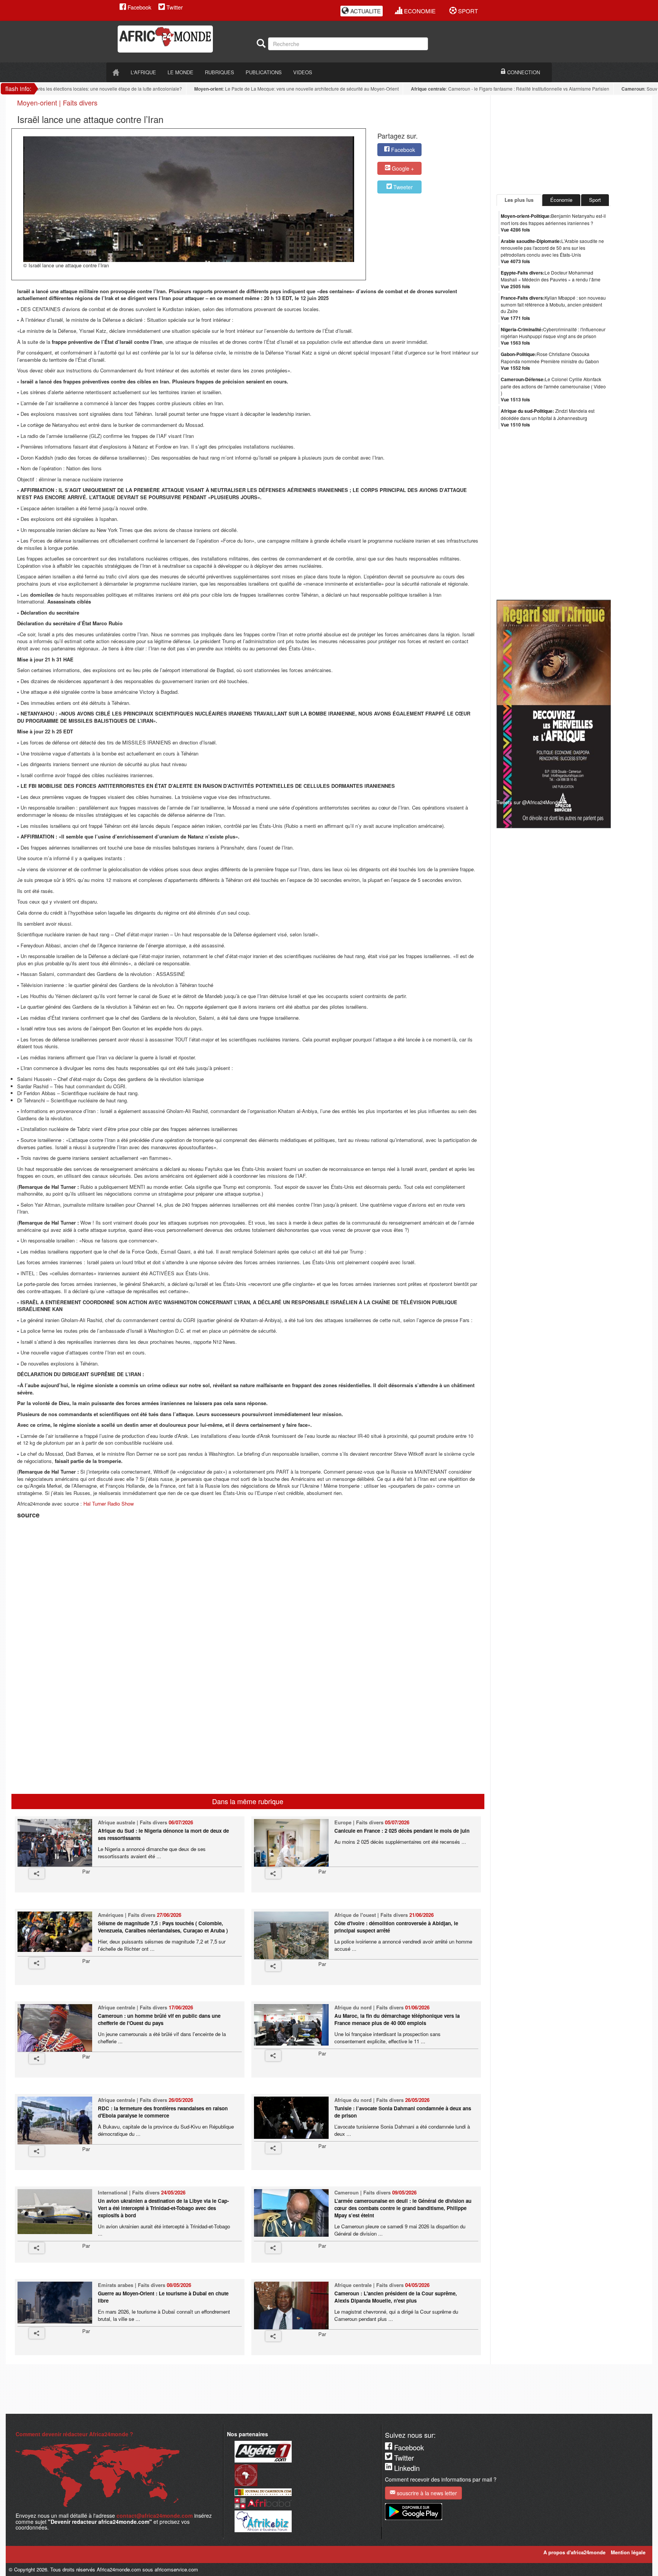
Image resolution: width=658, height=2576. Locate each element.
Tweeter (402, 187)
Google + (402, 168)
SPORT (467, 11)
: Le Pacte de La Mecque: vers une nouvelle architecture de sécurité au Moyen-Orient (267, 89)
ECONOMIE (419, 11)
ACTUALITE (365, 11)
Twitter (174, 7)
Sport (595, 200)
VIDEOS (303, 72)
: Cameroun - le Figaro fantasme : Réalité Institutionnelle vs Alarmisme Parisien (480, 89)
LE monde (180, 72)
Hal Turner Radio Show (109, 1504)
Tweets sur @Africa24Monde (528, 802)
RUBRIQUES (220, 72)
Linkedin (406, 2468)
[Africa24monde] (184, 39)
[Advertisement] (112, 1540)
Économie (561, 200)
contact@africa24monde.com (155, 2515)
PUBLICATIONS (264, 72)
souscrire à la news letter (426, 2493)
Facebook (139, 7)
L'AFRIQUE (143, 72)
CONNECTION (523, 72)
